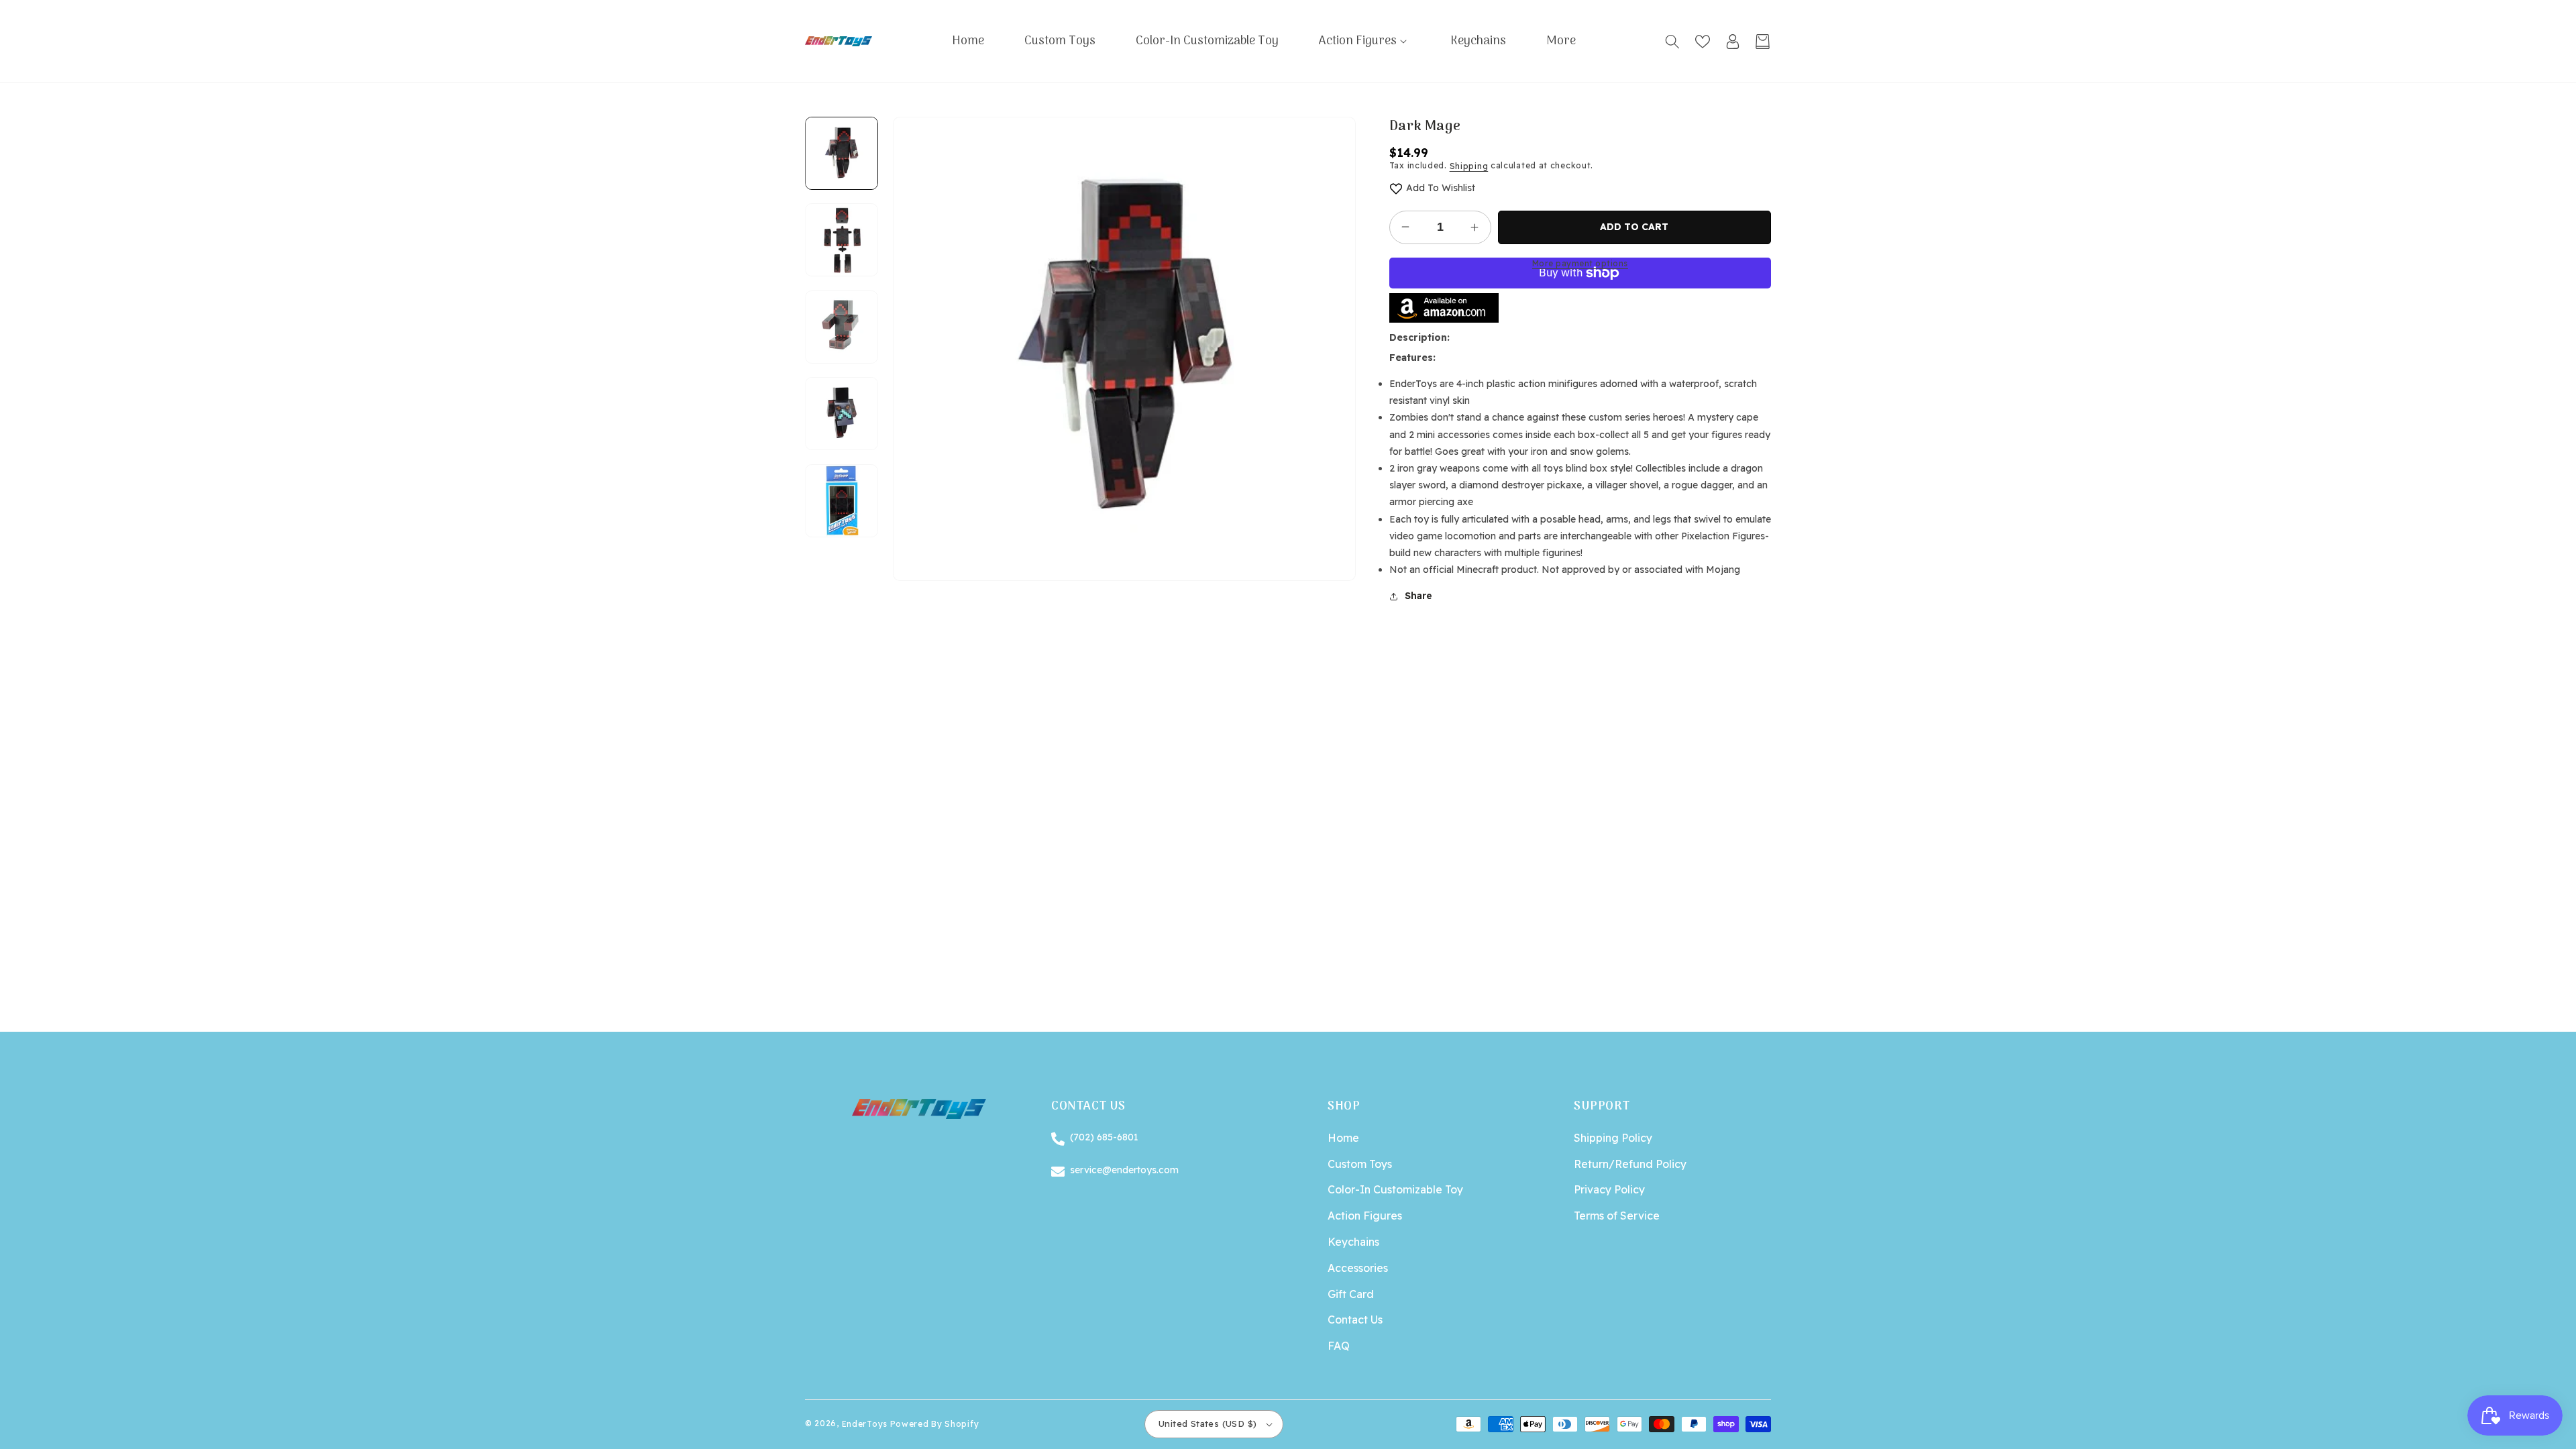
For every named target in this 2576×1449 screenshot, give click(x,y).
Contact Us (1355, 1320)
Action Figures (1365, 1216)
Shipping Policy (1613, 1138)
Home (1343, 1138)
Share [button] (1418, 596)
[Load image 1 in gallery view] (842, 153)
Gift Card (1351, 1294)
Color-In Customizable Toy (1395, 1189)
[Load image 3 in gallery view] (842, 327)
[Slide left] (842, 117)
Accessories (1358, 1268)
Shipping (1469, 166)
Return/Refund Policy (1630, 1164)
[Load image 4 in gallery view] (842, 414)
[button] (1364, 41)
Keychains (1353, 1242)
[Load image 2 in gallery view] (842, 240)
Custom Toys (1360, 1164)
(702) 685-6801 (1104, 1137)
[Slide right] (842, 537)
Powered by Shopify (935, 1424)
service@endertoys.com (1124, 1169)
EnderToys (865, 1424)
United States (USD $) (1207, 1424)
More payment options (1580, 263)
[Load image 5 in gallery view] (842, 501)
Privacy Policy (1609, 1189)
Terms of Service (1617, 1216)
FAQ (1339, 1346)
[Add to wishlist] (1396, 188)
